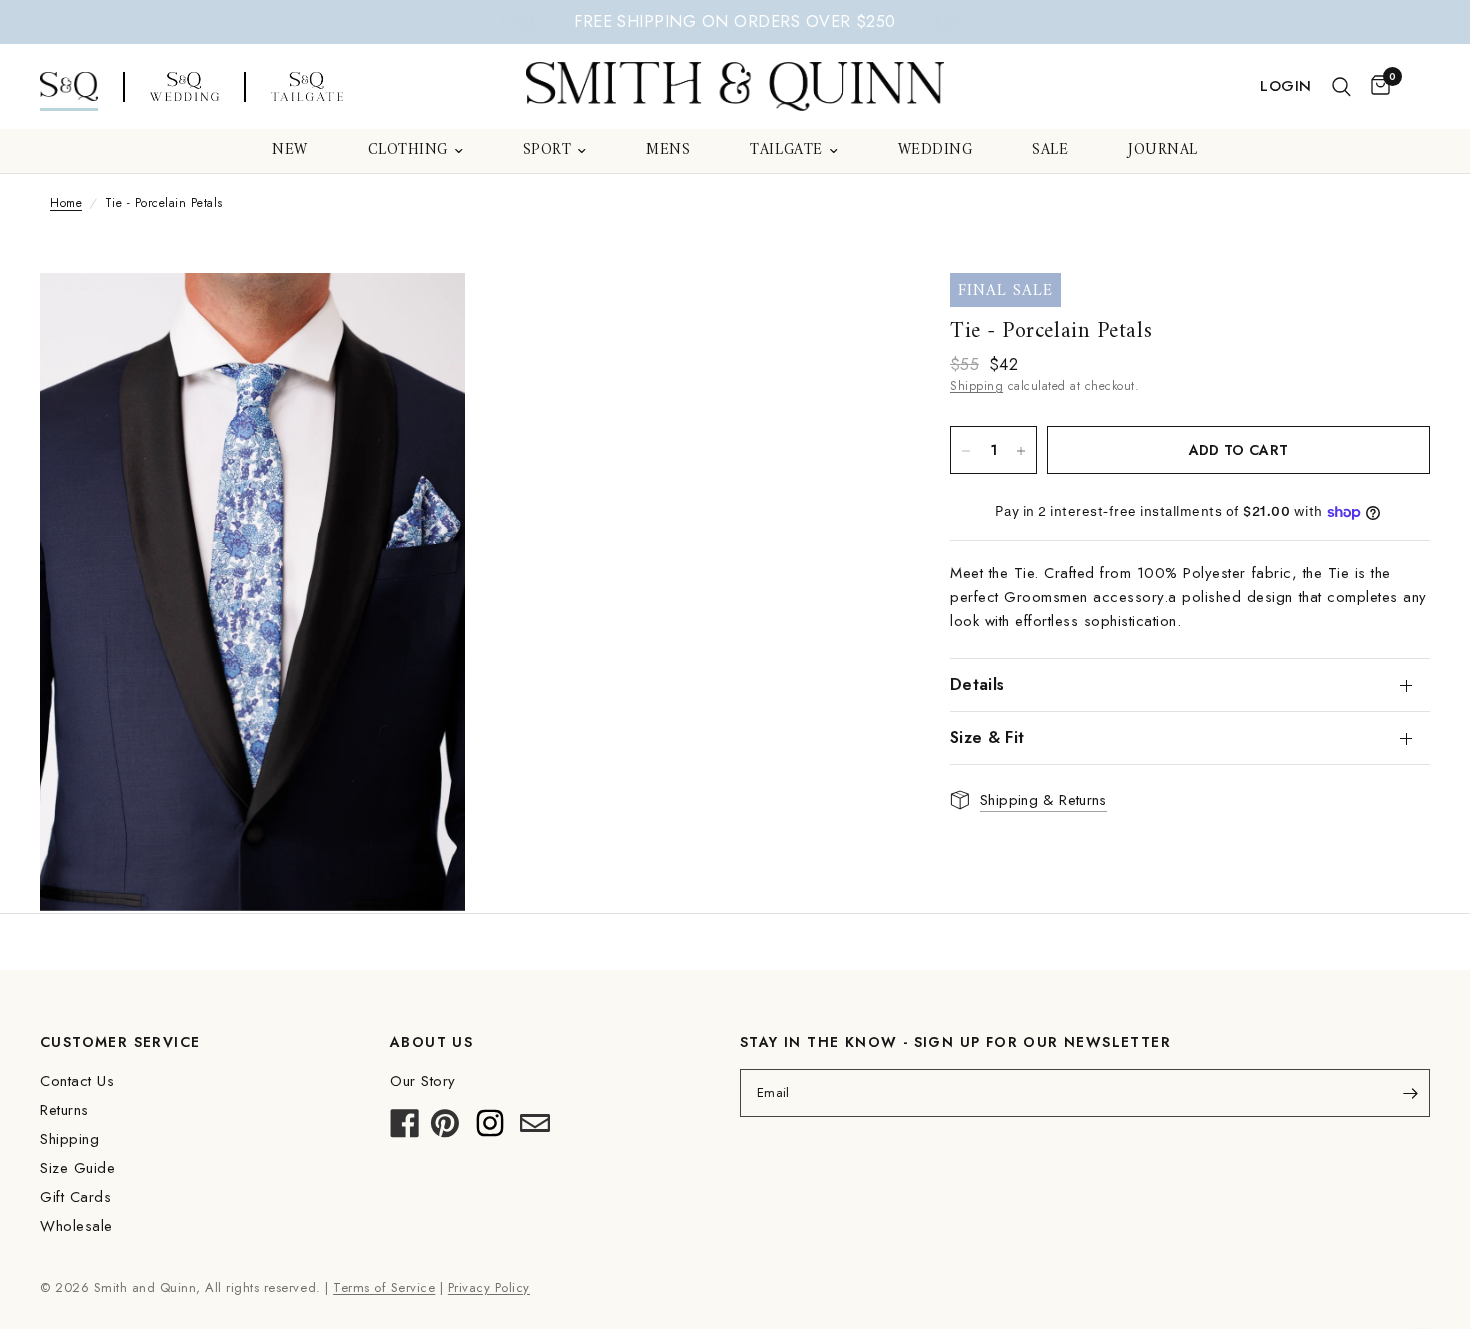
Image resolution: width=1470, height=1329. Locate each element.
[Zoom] (423, 315)
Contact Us (77, 1081)
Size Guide (77, 1168)
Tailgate (786, 151)
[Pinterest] (445, 1129)
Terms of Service (384, 1287)
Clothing (408, 151)
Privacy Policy (489, 1287)
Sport (547, 151)
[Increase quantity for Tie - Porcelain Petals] (1021, 451)
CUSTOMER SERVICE (120, 1042)
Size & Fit (987, 737)
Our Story (423, 1081)
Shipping (976, 386)
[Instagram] (490, 1129)
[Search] (1341, 87)
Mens (668, 151)
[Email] (535, 1129)
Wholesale (76, 1226)
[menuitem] (290, 151)
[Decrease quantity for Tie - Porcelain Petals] (966, 451)
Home (66, 203)
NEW (290, 151)
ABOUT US (431, 1042)
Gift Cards (75, 1197)
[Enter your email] (1410, 1093)
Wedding (935, 151)
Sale (1050, 151)
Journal (1163, 151)
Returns (64, 1110)
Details (977, 684)
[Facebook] (405, 1129)
